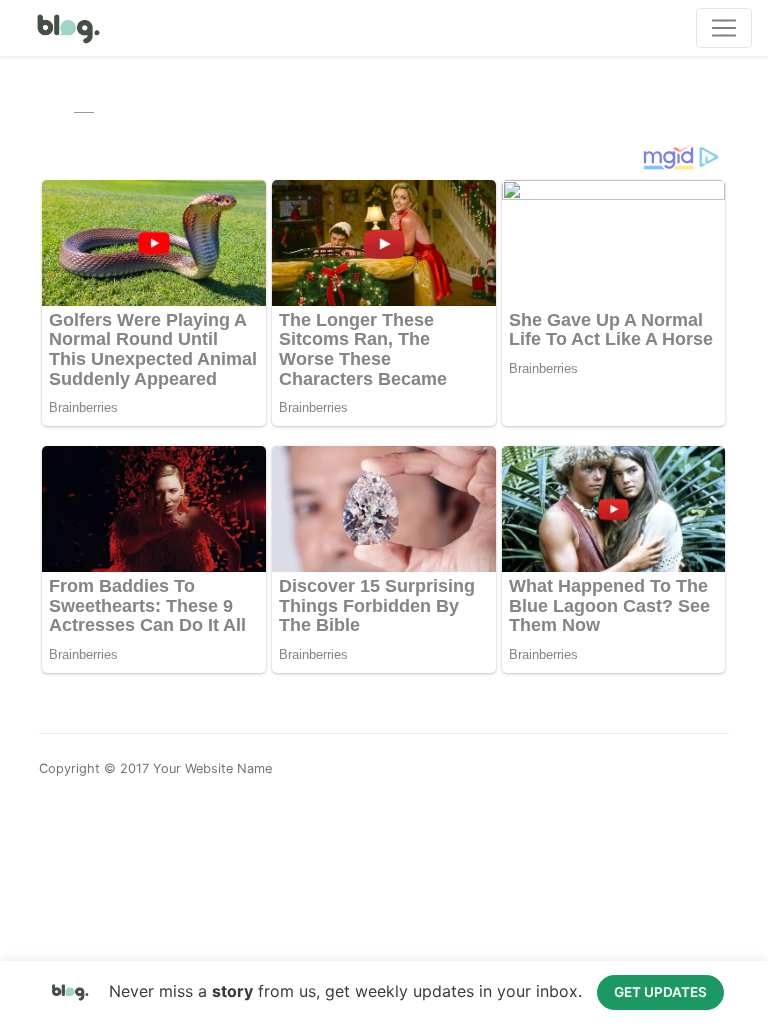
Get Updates (660, 992)
